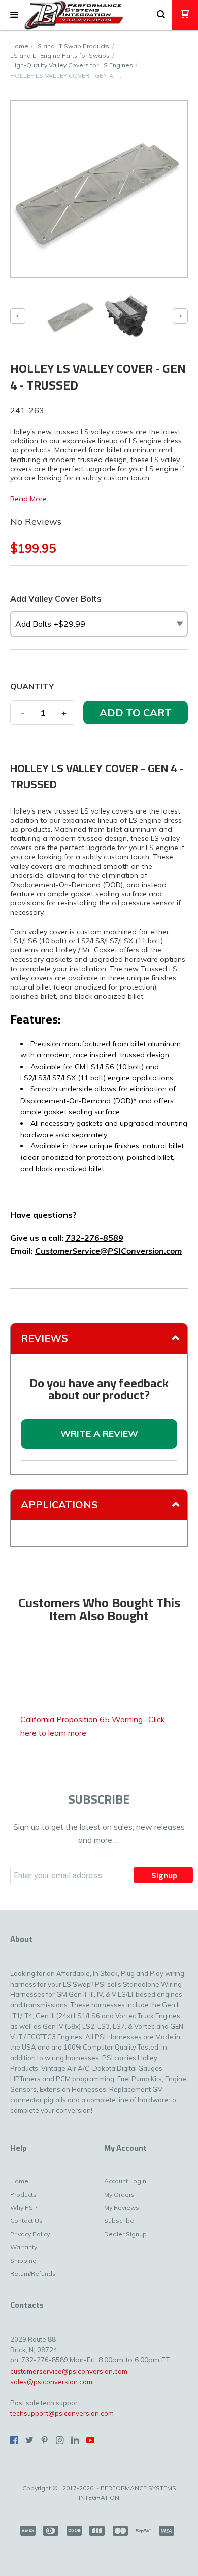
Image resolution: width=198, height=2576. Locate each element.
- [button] (23, 713)
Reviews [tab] (44, 1338)
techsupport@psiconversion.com (62, 2413)
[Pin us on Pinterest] (45, 2440)
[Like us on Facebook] (14, 2440)
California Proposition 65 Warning (81, 1719)
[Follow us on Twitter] (29, 2440)
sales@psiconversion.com (51, 2382)
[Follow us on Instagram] (60, 2440)
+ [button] (64, 713)
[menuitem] (29, 2184)
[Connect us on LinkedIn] (75, 2440)
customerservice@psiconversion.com (69, 2371)
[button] (14, 15)
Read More (28, 499)
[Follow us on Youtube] (90, 2440)
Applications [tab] (59, 1505)
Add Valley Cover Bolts (56, 598)
